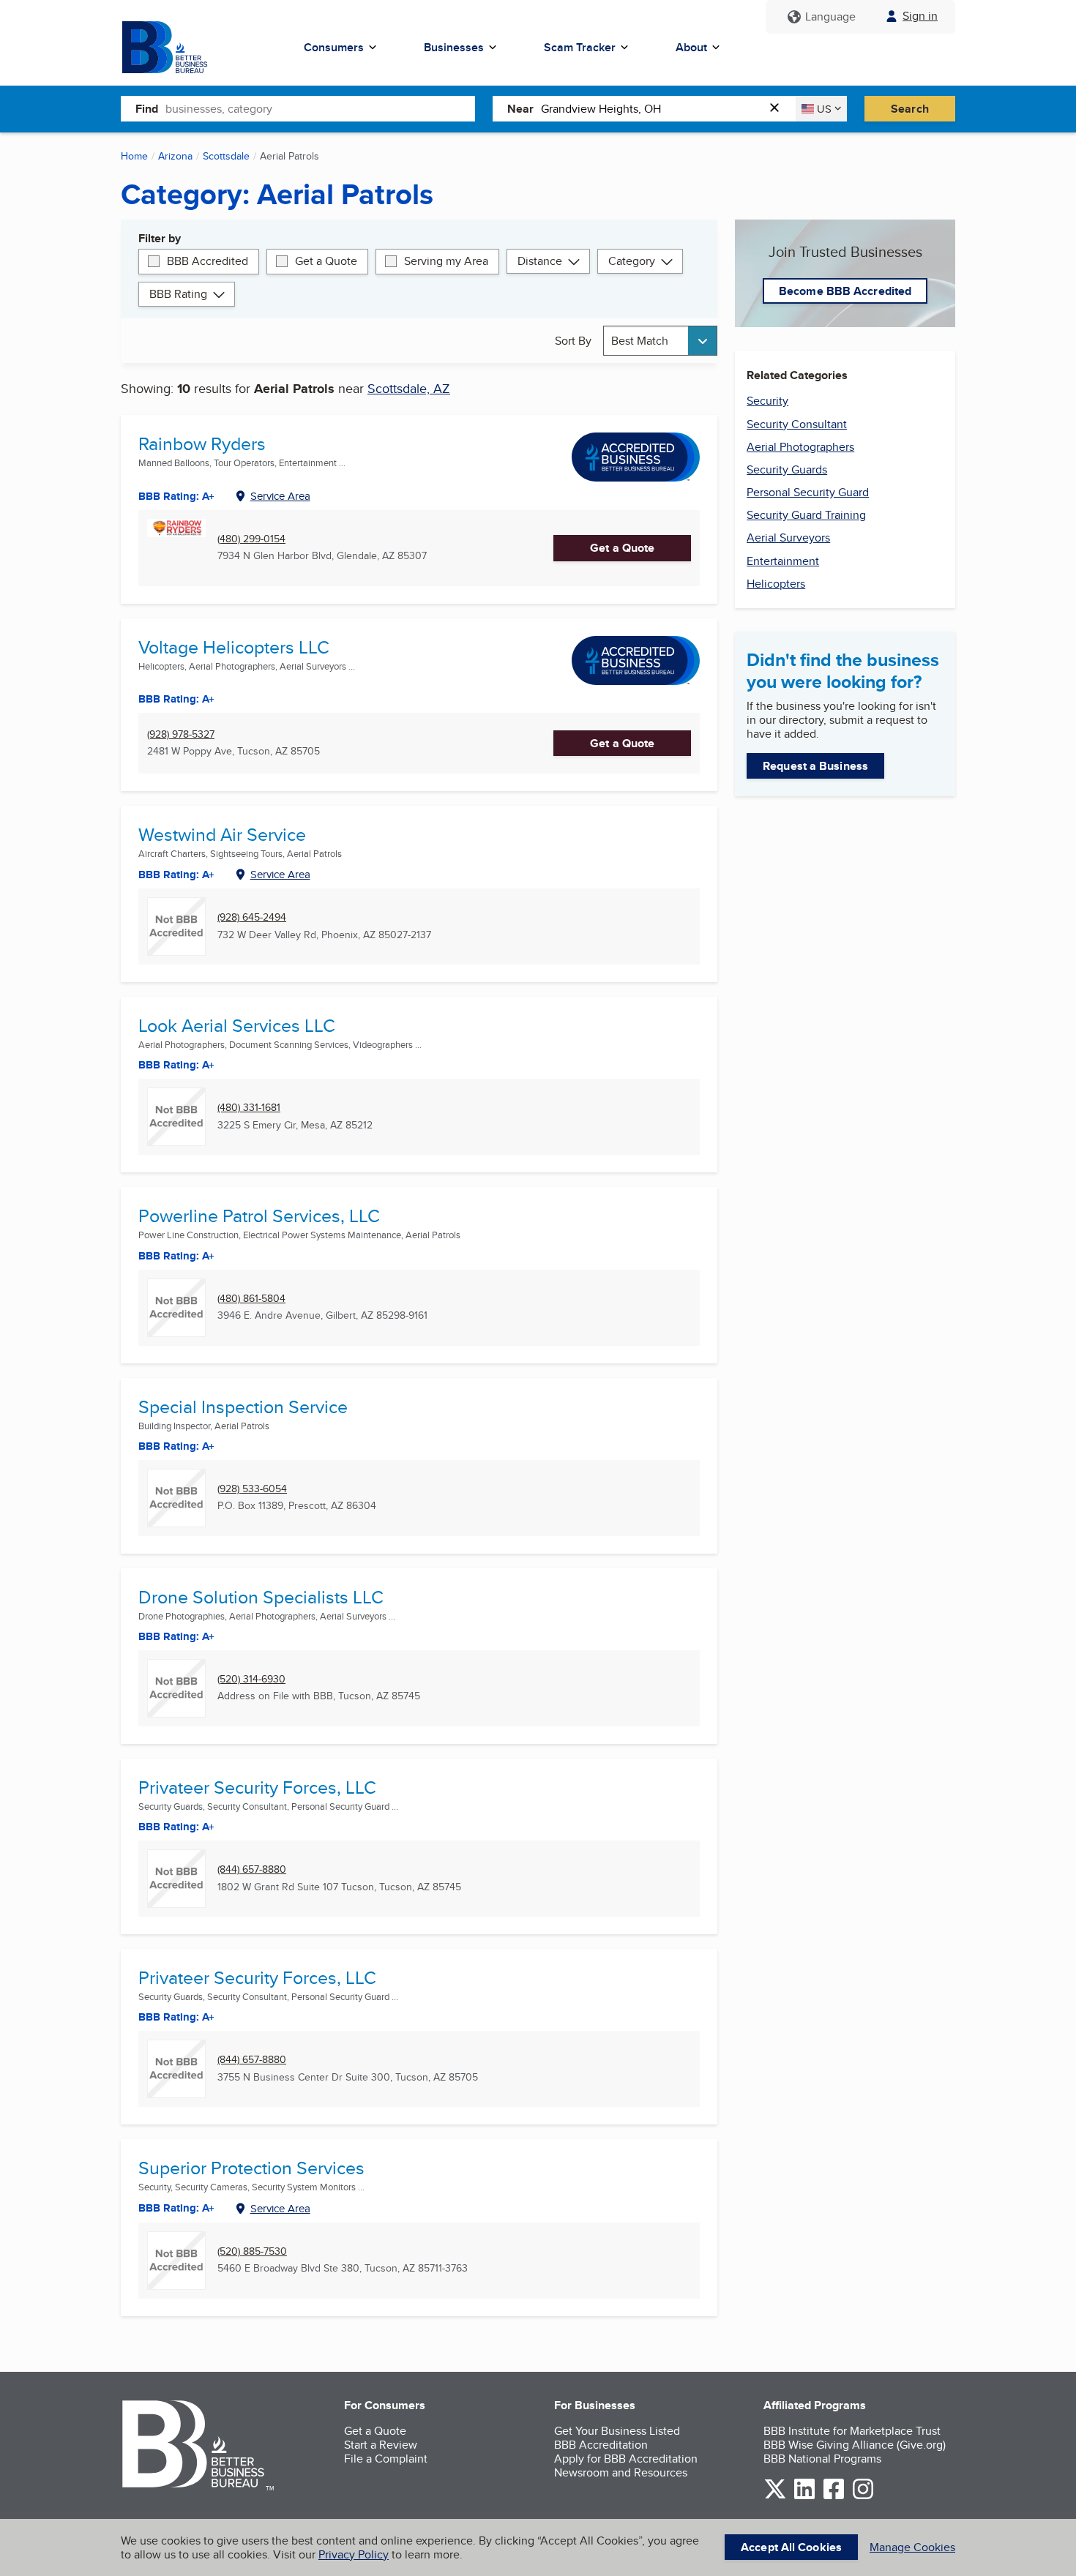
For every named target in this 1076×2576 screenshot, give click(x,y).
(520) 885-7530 (252, 2251)
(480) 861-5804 (251, 1299)
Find (147, 109)
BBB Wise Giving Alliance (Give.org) (855, 2445)
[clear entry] (779, 109)
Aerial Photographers (800, 447)
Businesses (454, 47)
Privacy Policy (354, 2554)
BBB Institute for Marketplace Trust (852, 2431)
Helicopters (776, 584)
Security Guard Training (806, 515)
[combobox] (320, 108)
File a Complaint (386, 2459)
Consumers (334, 47)
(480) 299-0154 (251, 539)
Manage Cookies (912, 2547)
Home (134, 156)
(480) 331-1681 (249, 1108)
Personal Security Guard (808, 492)
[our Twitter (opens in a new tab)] (775, 2497)
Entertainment (783, 561)
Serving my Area (446, 261)
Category (632, 261)
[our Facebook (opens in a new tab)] (834, 2497)
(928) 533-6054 (252, 1489)
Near (520, 109)
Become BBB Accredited (845, 291)
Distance (540, 261)
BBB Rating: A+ (176, 875)
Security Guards (787, 469)
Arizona (175, 156)
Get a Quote (326, 261)
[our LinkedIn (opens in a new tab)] (804, 2497)
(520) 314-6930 (251, 1679)
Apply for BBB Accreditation (626, 2459)
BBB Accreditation (601, 2445)
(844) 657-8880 (252, 1869)
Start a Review (381, 2445)
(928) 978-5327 (181, 734)
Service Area (280, 496)
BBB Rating (178, 294)
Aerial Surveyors (788, 538)
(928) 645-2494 (252, 917)
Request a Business (815, 766)
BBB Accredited (208, 261)
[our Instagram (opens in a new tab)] (863, 2497)
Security (767, 401)
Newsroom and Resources (621, 2472)
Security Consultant (797, 424)
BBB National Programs (822, 2459)
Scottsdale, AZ (409, 388)
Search (910, 109)
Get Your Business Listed (617, 2431)
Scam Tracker (580, 47)
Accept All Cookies (791, 2547)
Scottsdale (226, 156)
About (691, 47)
